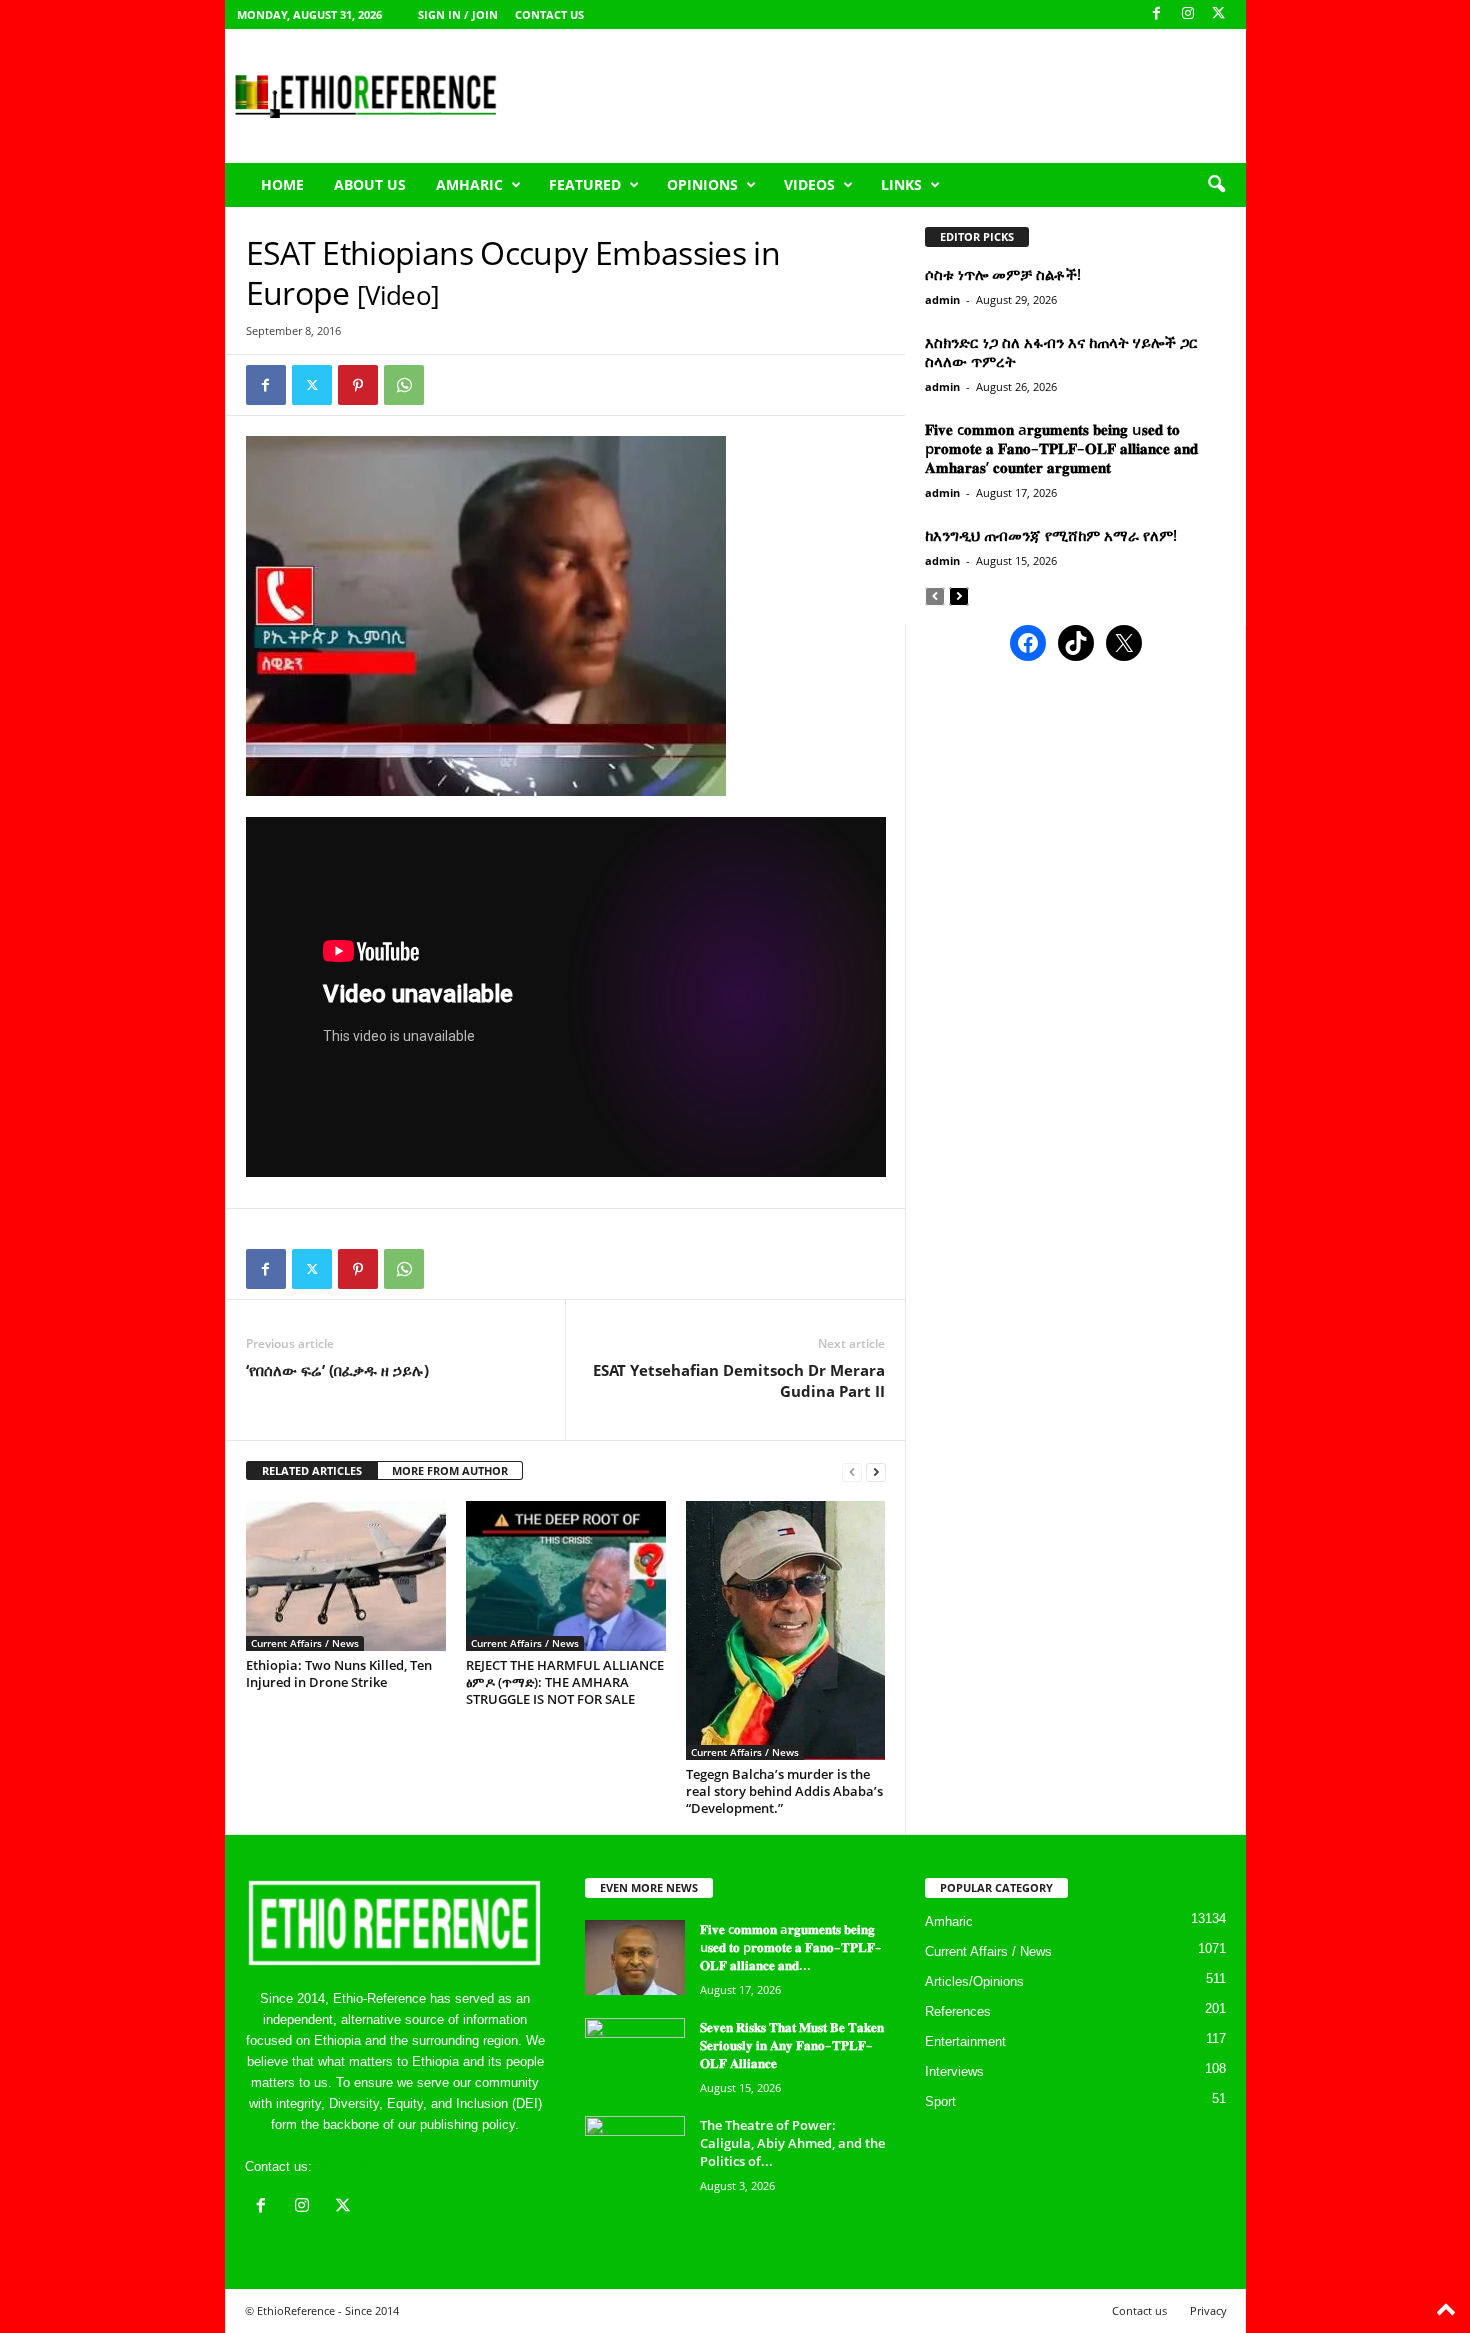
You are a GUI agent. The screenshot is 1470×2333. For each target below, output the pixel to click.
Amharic (469, 184)
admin (942, 299)
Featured (585, 184)
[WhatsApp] (404, 385)
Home (282, 184)
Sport (940, 2101)
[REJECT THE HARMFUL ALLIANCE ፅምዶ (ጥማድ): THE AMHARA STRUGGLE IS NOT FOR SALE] (566, 1576)
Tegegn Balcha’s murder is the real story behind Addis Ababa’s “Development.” (784, 1791)
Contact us (549, 14)
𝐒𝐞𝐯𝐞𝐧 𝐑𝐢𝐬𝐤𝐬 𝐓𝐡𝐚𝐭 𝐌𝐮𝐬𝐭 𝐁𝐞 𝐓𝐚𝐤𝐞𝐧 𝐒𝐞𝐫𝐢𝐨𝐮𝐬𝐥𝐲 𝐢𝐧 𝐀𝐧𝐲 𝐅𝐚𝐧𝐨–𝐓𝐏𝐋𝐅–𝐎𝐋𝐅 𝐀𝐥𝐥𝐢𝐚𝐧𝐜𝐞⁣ (792, 2045)
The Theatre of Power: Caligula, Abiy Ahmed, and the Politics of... (792, 2143)
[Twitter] (312, 385)
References (958, 2011)
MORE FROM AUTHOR (450, 1470)
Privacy (1208, 2310)
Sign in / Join (458, 14)
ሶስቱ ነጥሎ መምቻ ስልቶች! (1003, 274)
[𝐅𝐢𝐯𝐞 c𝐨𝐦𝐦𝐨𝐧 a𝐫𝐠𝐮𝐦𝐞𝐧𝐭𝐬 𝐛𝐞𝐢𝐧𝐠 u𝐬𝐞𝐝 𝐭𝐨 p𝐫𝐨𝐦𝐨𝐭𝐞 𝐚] (635, 1957)
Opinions (702, 184)
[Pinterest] (358, 385)
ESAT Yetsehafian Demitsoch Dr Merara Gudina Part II (739, 1380)
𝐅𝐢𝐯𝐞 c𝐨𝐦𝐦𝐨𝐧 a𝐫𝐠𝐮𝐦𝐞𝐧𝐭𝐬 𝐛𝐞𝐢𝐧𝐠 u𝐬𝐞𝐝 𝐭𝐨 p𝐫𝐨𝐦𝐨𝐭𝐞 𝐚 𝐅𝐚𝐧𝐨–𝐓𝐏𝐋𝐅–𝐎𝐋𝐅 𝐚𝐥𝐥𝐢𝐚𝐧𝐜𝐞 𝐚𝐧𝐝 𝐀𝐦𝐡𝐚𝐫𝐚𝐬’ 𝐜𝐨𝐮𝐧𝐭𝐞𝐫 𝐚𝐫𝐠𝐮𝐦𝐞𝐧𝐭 (1061, 448)
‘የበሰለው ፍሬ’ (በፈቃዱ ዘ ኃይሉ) (337, 1370)
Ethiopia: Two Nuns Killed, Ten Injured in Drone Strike (339, 1673)
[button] (1216, 185)
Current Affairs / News (305, 1643)
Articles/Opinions (974, 1981)
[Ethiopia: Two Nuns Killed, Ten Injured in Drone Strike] (346, 1576)
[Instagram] (1188, 14)
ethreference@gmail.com (388, 2166)
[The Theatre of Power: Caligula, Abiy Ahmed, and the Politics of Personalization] (635, 2153)
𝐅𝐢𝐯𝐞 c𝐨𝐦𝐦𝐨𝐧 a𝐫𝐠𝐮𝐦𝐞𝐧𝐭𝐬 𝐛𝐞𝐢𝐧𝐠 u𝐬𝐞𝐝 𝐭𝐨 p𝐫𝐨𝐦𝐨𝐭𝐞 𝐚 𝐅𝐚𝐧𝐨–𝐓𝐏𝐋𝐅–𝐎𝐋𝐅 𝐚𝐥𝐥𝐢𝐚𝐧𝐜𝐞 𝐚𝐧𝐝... (791, 1947)
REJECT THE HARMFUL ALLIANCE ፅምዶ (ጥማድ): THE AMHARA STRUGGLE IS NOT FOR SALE (565, 1682)
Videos (809, 184)
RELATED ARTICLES (312, 1470)
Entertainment (965, 2041)
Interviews (954, 2071)
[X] (1219, 14)
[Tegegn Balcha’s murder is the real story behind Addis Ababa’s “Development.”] (786, 1630)
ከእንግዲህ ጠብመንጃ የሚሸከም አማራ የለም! (1051, 535)
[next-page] (876, 1471)
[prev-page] (852, 1471)
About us (370, 184)
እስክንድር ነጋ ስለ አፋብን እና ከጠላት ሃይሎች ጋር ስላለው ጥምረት (1061, 351)
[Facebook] (1157, 14)
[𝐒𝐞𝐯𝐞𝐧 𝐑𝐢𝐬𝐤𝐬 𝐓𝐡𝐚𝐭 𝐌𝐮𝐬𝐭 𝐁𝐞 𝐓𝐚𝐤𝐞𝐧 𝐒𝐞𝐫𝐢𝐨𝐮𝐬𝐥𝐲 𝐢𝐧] (635, 2055)
